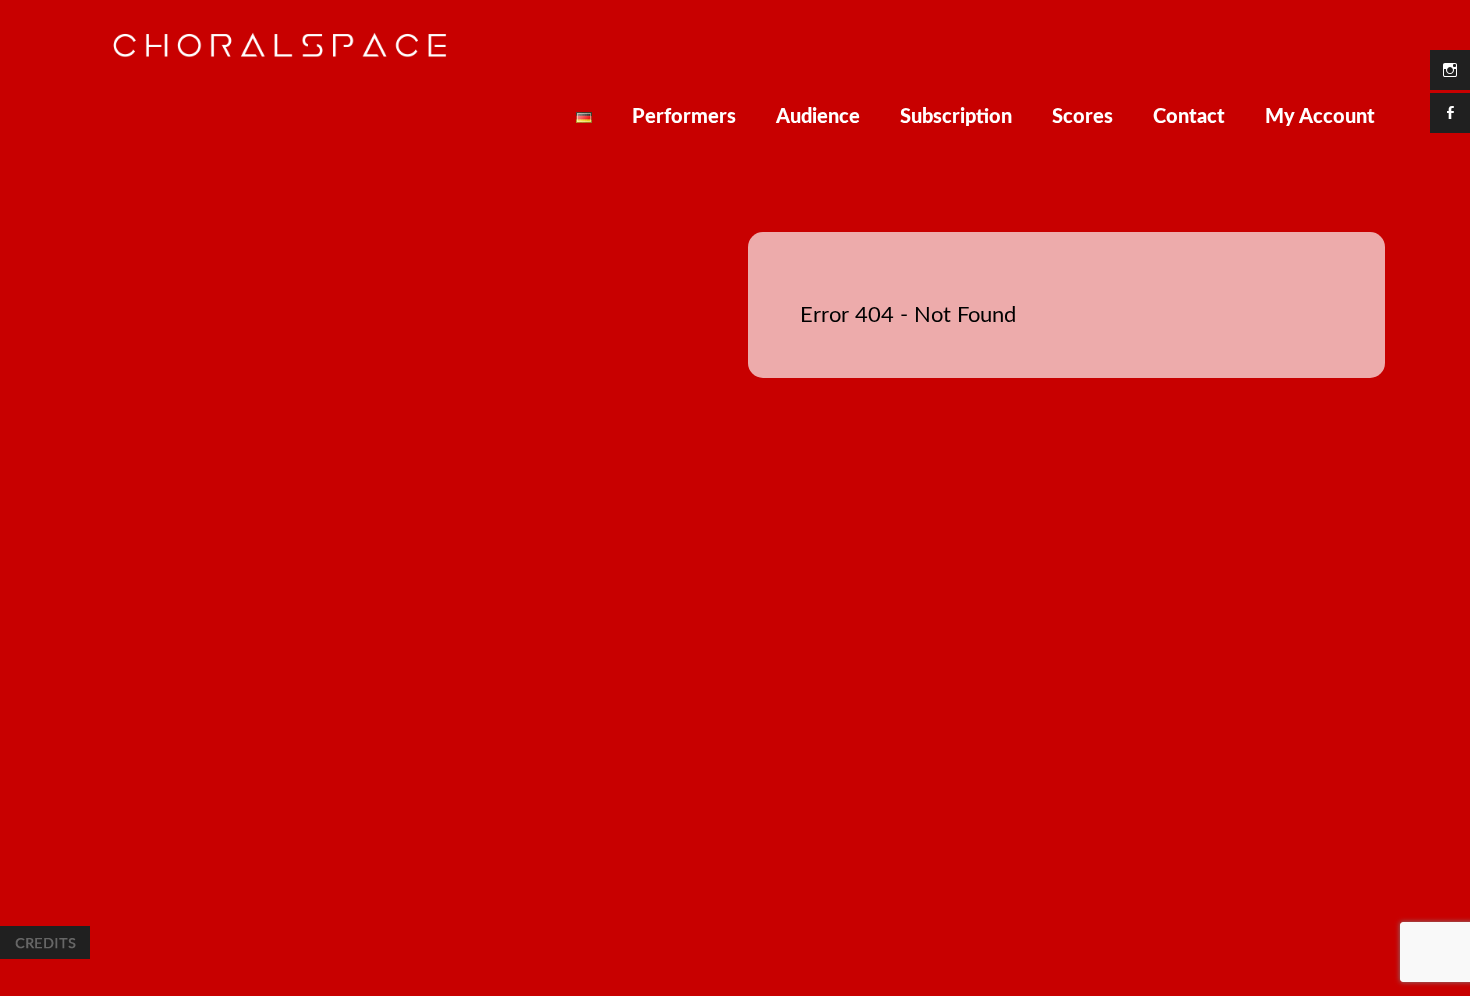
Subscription (956, 117)
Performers (684, 117)
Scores (1082, 117)
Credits (45, 942)
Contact (1189, 117)
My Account (1320, 117)
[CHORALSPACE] (280, 54)
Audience (818, 117)
